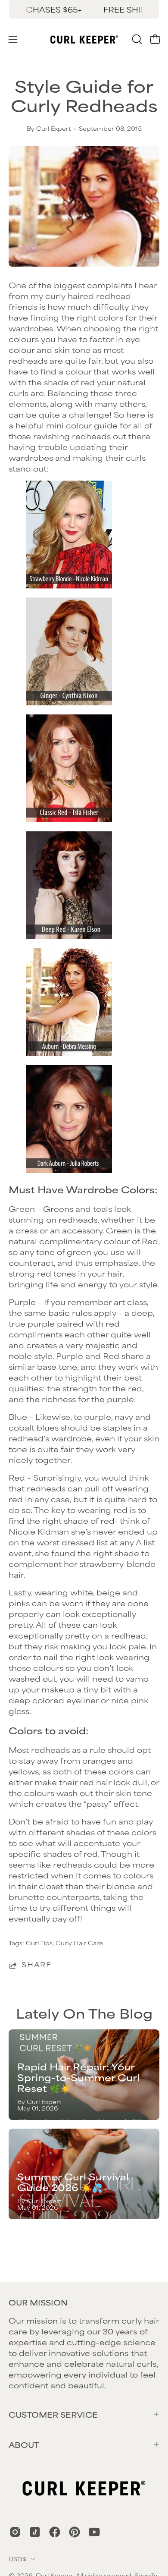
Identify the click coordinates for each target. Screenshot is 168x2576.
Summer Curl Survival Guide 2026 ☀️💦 (73, 2182)
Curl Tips (39, 1943)
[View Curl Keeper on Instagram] (15, 2532)
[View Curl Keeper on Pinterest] (75, 2532)
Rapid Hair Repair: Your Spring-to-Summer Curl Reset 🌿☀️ (78, 2077)
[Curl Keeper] (84, 39)
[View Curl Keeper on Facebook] (55, 2532)
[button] (136, 39)
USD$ (17, 2559)
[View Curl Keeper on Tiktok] (35, 2532)
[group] (84, 9)
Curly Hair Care (79, 1943)
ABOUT (24, 2444)
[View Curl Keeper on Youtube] (94, 2532)
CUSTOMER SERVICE (53, 2414)
